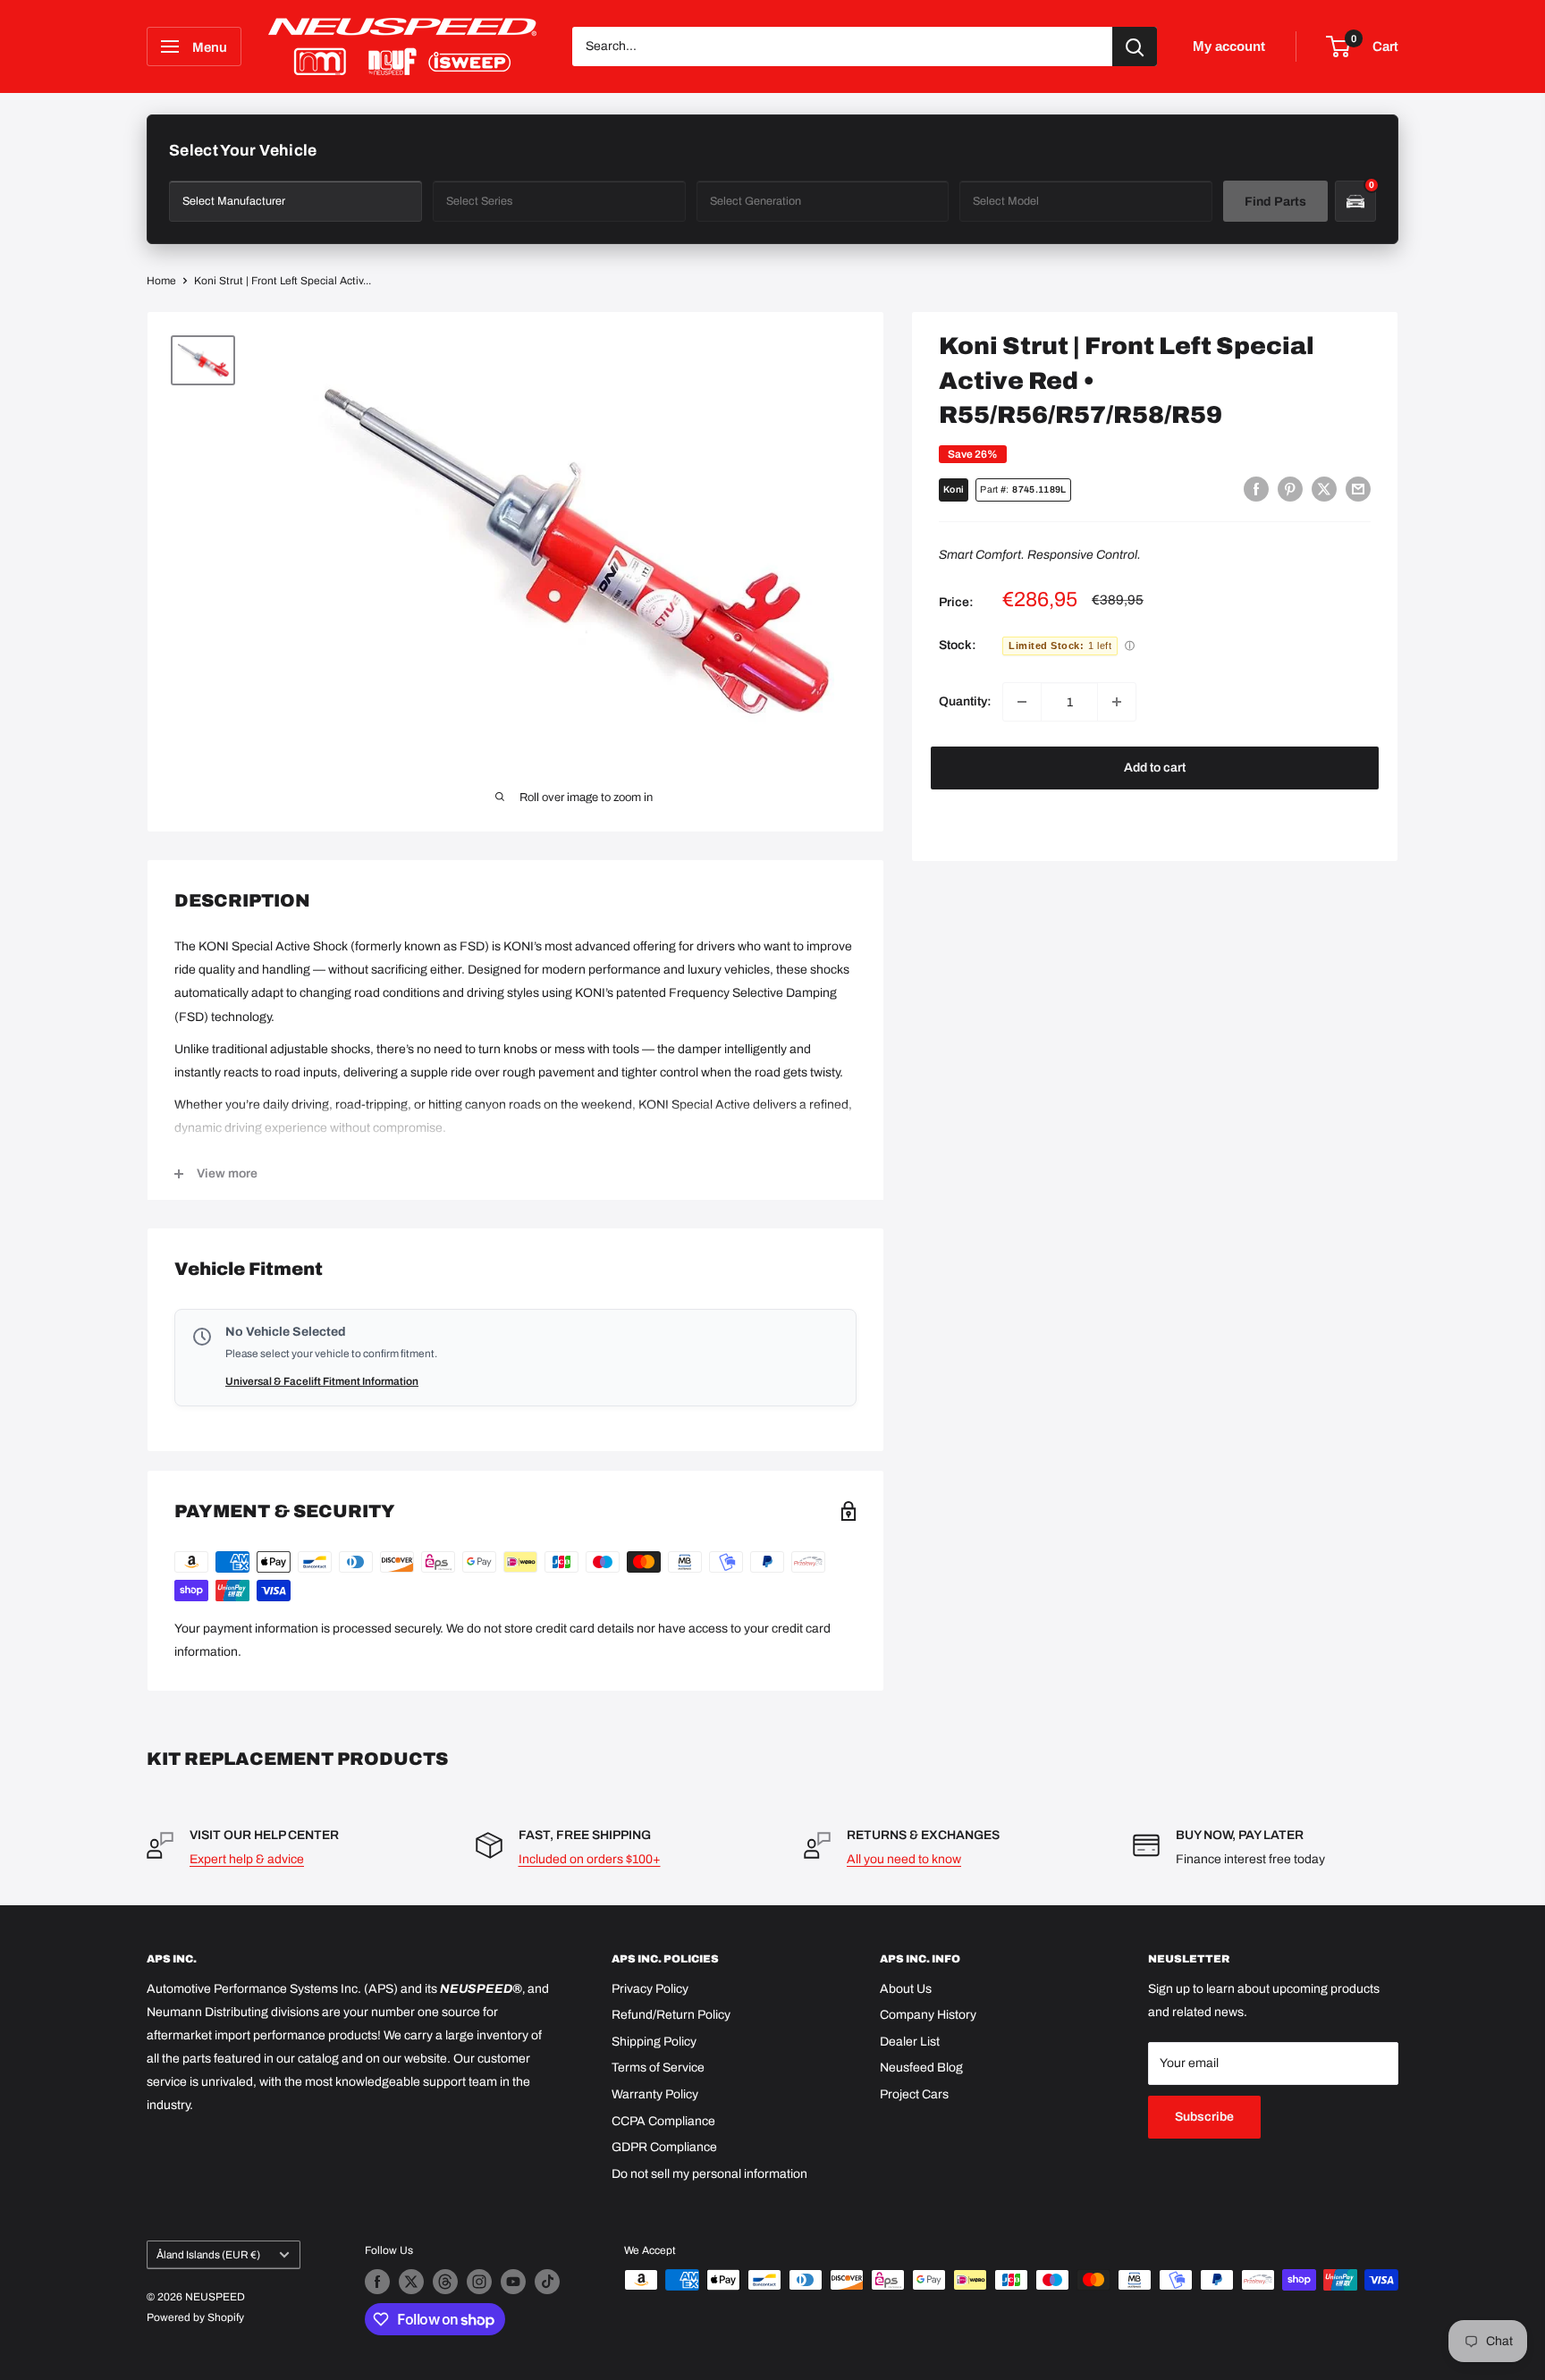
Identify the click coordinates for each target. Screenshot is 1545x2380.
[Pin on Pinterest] (1290, 489)
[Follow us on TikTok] (547, 2282)
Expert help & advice (247, 1859)
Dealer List (910, 2042)
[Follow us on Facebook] (377, 2282)
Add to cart (1155, 768)
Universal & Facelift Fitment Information (322, 1381)
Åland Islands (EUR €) (208, 2255)
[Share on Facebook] (1256, 489)
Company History (928, 2015)
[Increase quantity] (1117, 702)
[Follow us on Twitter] (411, 2282)
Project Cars (914, 2094)
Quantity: (965, 701)
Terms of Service (658, 2068)
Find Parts (1275, 202)
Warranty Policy (655, 2094)
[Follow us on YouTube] (513, 2282)
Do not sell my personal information (709, 2174)
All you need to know (904, 1859)
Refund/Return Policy (671, 2015)
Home (161, 281)
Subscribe (1204, 2117)
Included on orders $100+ (590, 1859)
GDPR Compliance (664, 2147)
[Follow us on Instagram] (479, 2282)
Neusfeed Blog (921, 2068)
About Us (906, 1989)
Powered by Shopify (195, 2317)
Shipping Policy (654, 2042)
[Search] (1135, 46)
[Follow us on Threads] (445, 2282)
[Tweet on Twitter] (1324, 489)
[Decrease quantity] (1022, 702)
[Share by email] (1358, 489)
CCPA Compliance (663, 2121)
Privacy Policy (650, 1989)
